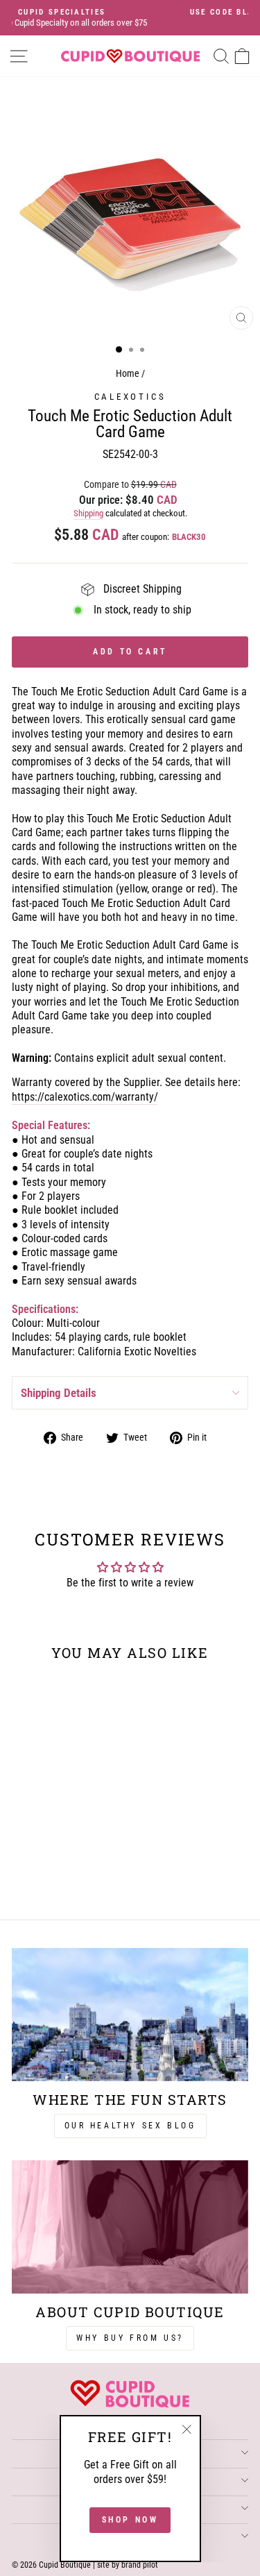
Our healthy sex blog (130, 2126)
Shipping (88, 513)
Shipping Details (59, 1393)
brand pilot (140, 2565)
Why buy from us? (130, 2338)
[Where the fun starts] (130, 2015)
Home (128, 374)
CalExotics (130, 397)
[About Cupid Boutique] (130, 2227)
